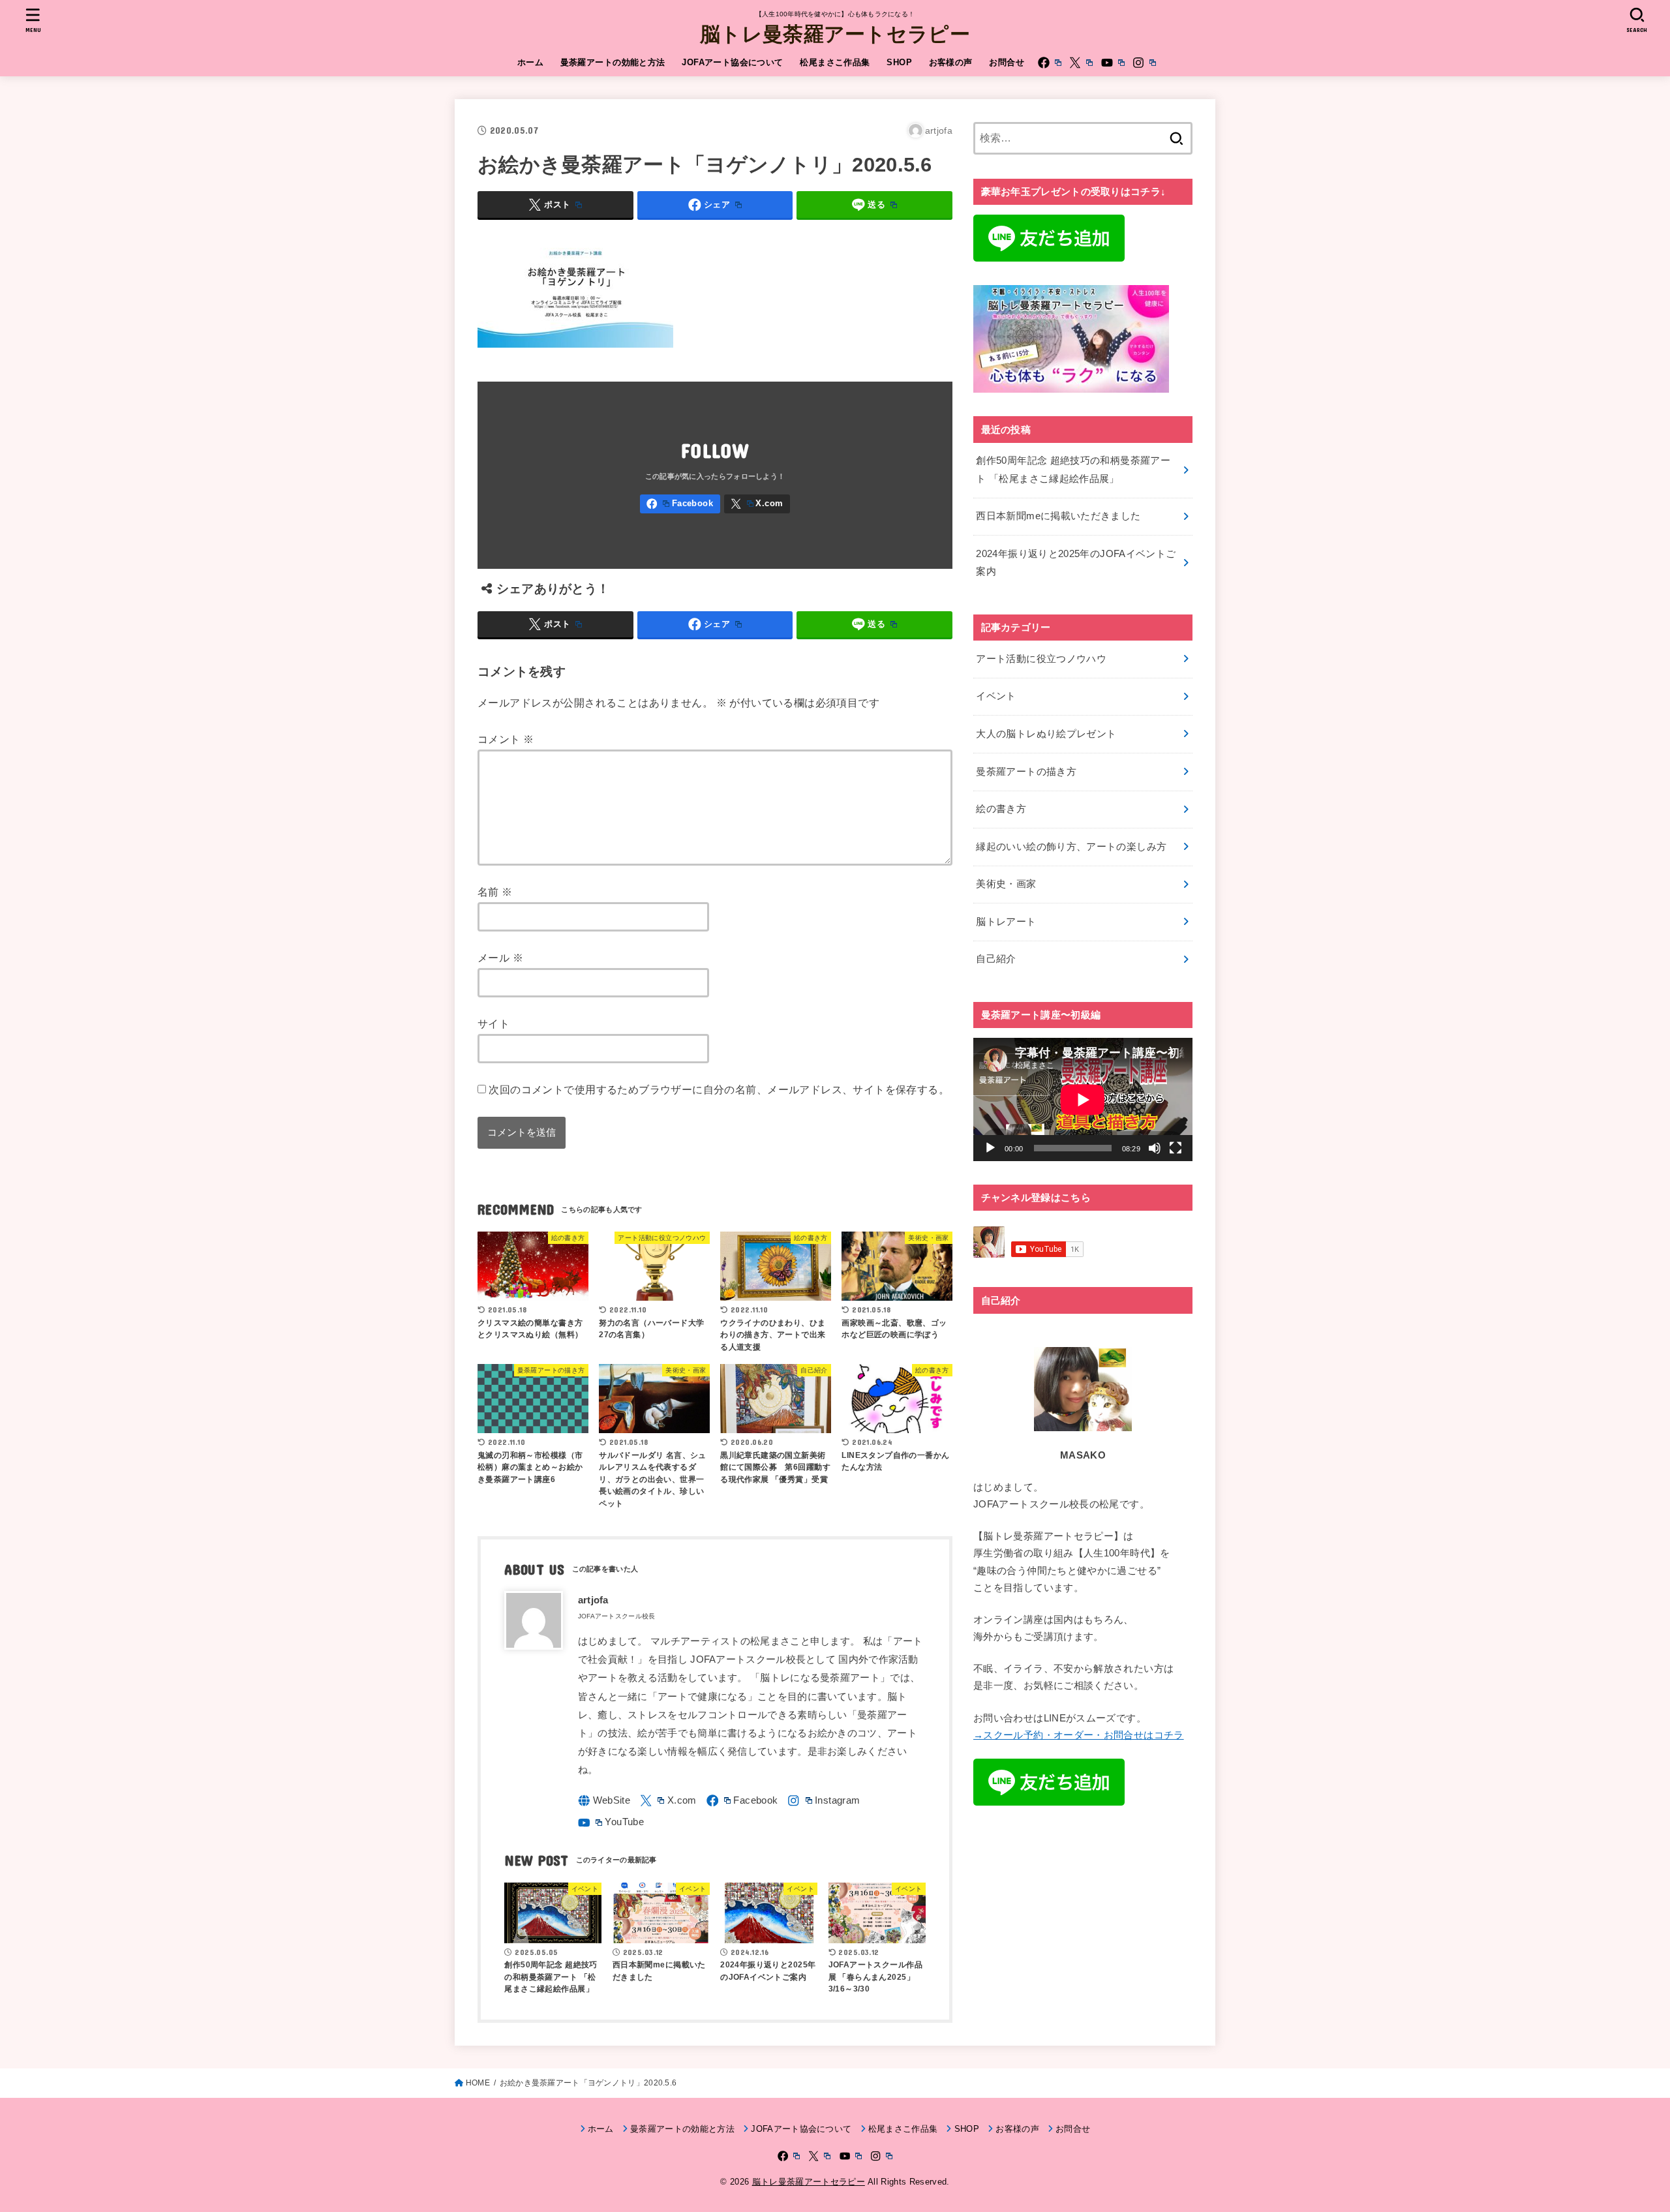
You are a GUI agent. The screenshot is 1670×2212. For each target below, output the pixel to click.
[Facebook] (1050, 63)
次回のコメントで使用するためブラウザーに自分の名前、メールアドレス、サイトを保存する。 (719, 1089)
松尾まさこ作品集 (835, 62)
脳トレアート (1006, 922)
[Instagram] (1144, 63)
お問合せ (1007, 62)
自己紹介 (996, 959)
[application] (1083, 1099)
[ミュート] (1155, 1148)
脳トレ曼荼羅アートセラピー (835, 33)
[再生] (990, 1148)
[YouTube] (1113, 63)
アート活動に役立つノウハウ (1041, 659)
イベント (996, 696)
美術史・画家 (1006, 884)
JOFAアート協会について (732, 62)
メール (500, 958)
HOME (478, 2083)
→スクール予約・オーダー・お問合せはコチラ (1079, 1735)
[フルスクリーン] (1176, 1148)
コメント (506, 739)
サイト (493, 1023)
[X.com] (1081, 63)
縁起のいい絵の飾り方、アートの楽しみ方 (1071, 847)
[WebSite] (604, 1801)
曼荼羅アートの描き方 (1026, 772)
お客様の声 (951, 62)
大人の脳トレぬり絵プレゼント (1046, 734)
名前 (495, 892)
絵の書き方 (1001, 809)
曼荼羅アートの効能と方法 (613, 62)
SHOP (899, 62)
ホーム (530, 62)
